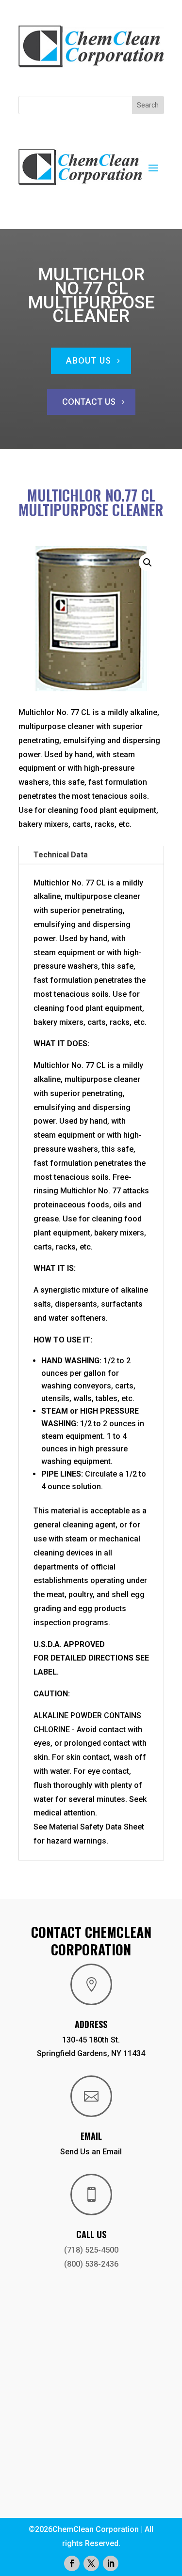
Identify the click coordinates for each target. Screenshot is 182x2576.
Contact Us (89, 402)
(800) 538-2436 (91, 2264)
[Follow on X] (91, 2563)
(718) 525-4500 (91, 2250)
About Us (89, 360)
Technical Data (61, 855)
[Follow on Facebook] (72, 2563)
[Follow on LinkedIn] (111, 2563)
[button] (148, 563)
